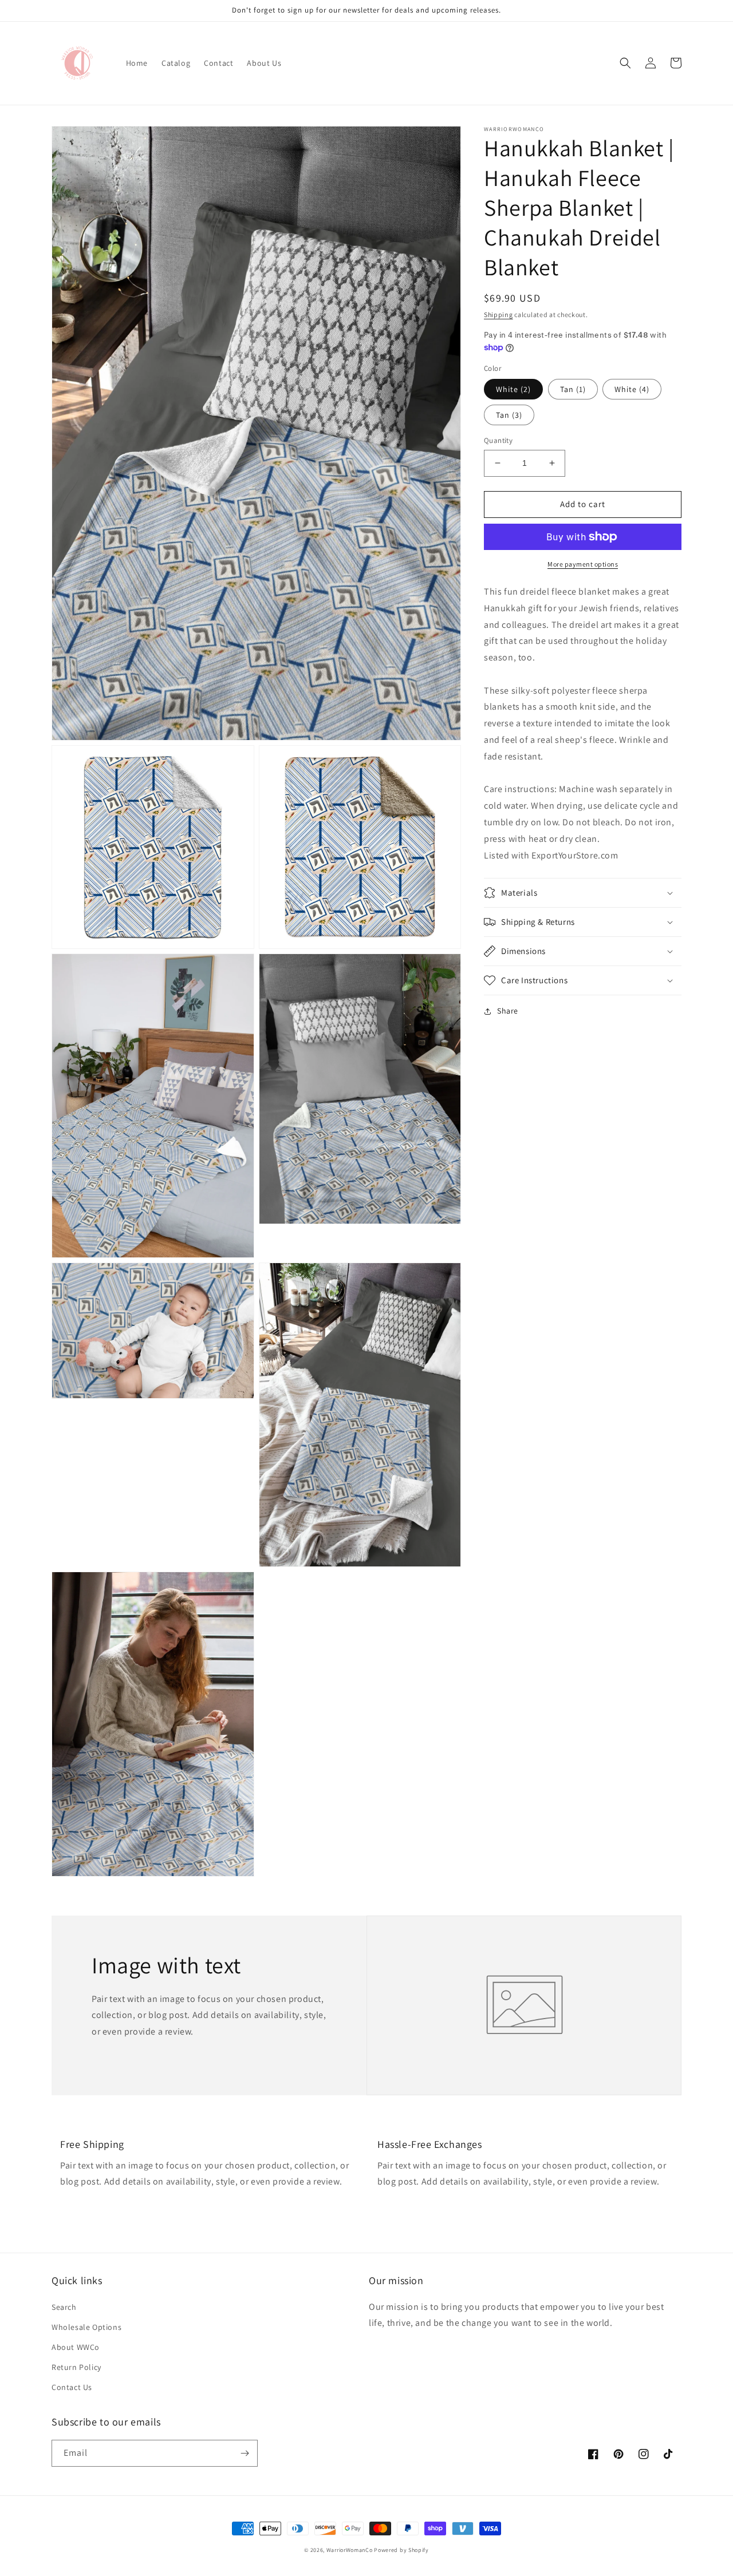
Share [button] (508, 1011)
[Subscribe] (245, 2453)
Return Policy (76, 2367)
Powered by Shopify (401, 2550)
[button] (625, 63)
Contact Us (72, 2387)
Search (64, 2307)
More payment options (583, 564)
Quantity (498, 440)
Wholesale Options (86, 2327)
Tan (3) (509, 415)
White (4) (632, 389)
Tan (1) (573, 389)
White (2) (513, 389)
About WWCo (76, 2347)
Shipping (498, 314)
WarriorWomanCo (350, 2550)
